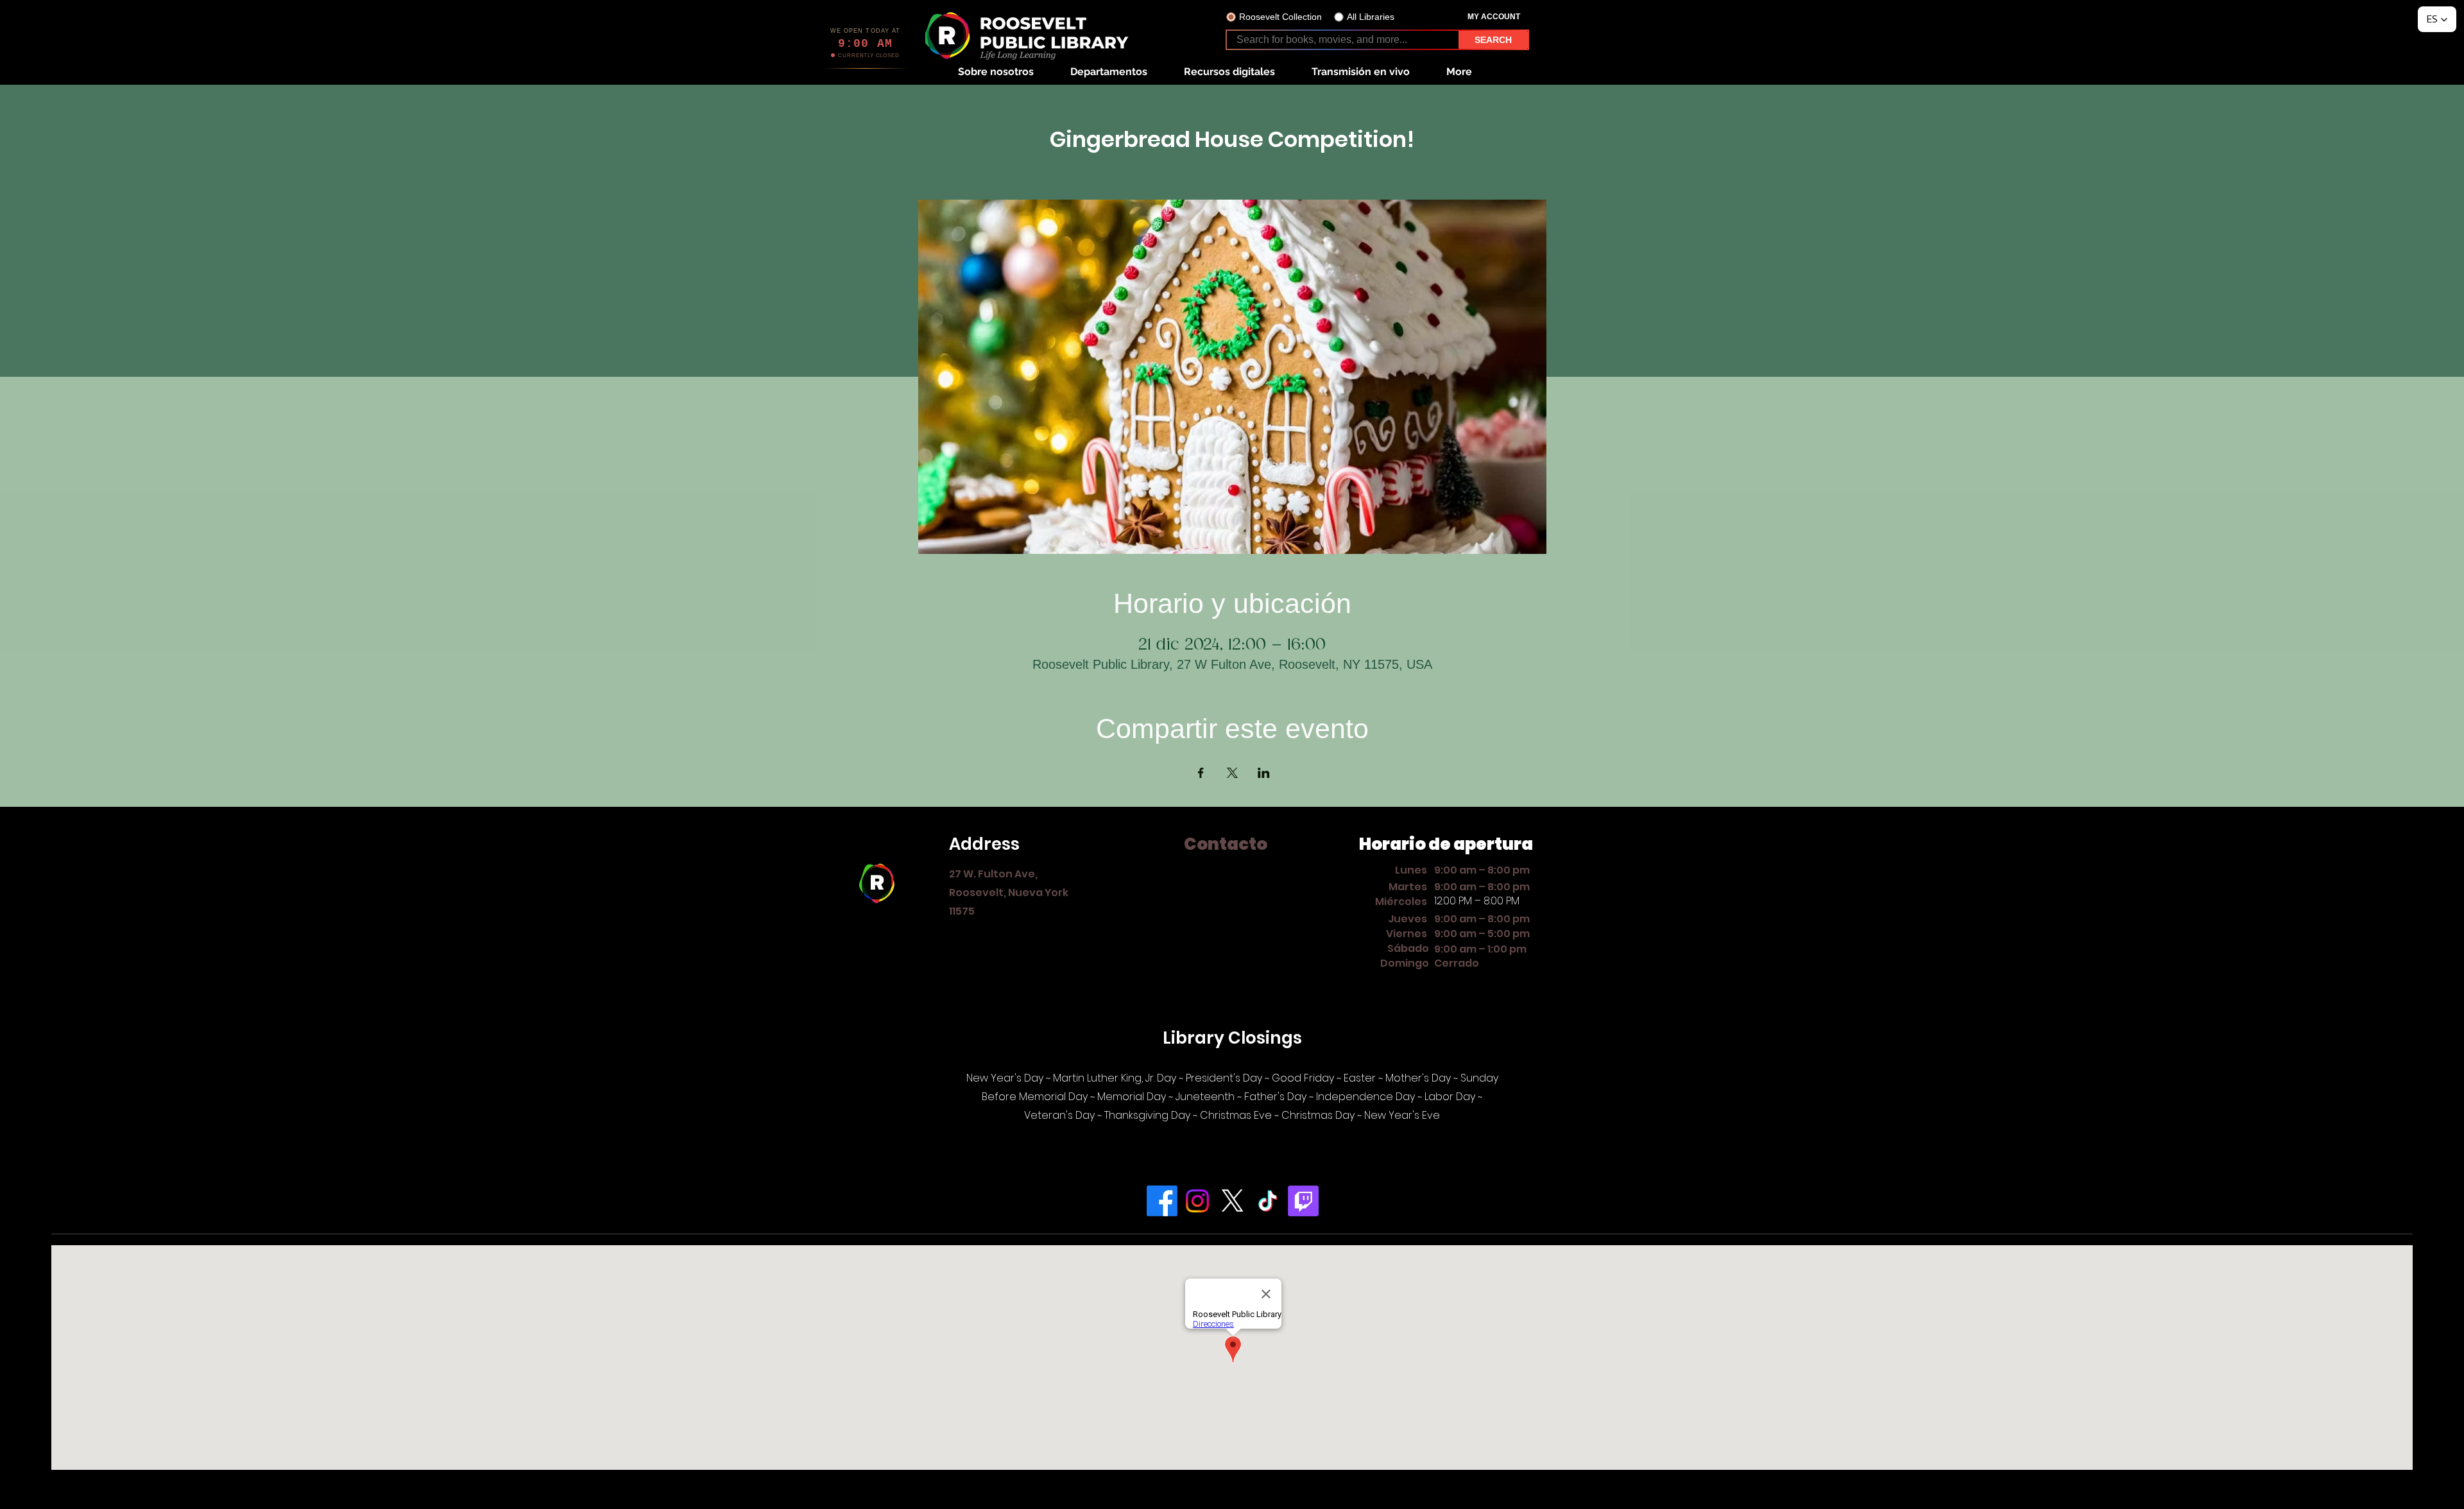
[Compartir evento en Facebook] (1201, 773)
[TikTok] (1268, 1201)
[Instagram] (1197, 1201)
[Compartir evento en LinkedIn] (1264, 773)
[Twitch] (1303, 1201)
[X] (1233, 1201)
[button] (996, 72)
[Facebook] (1162, 1201)
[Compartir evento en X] (1232, 773)
